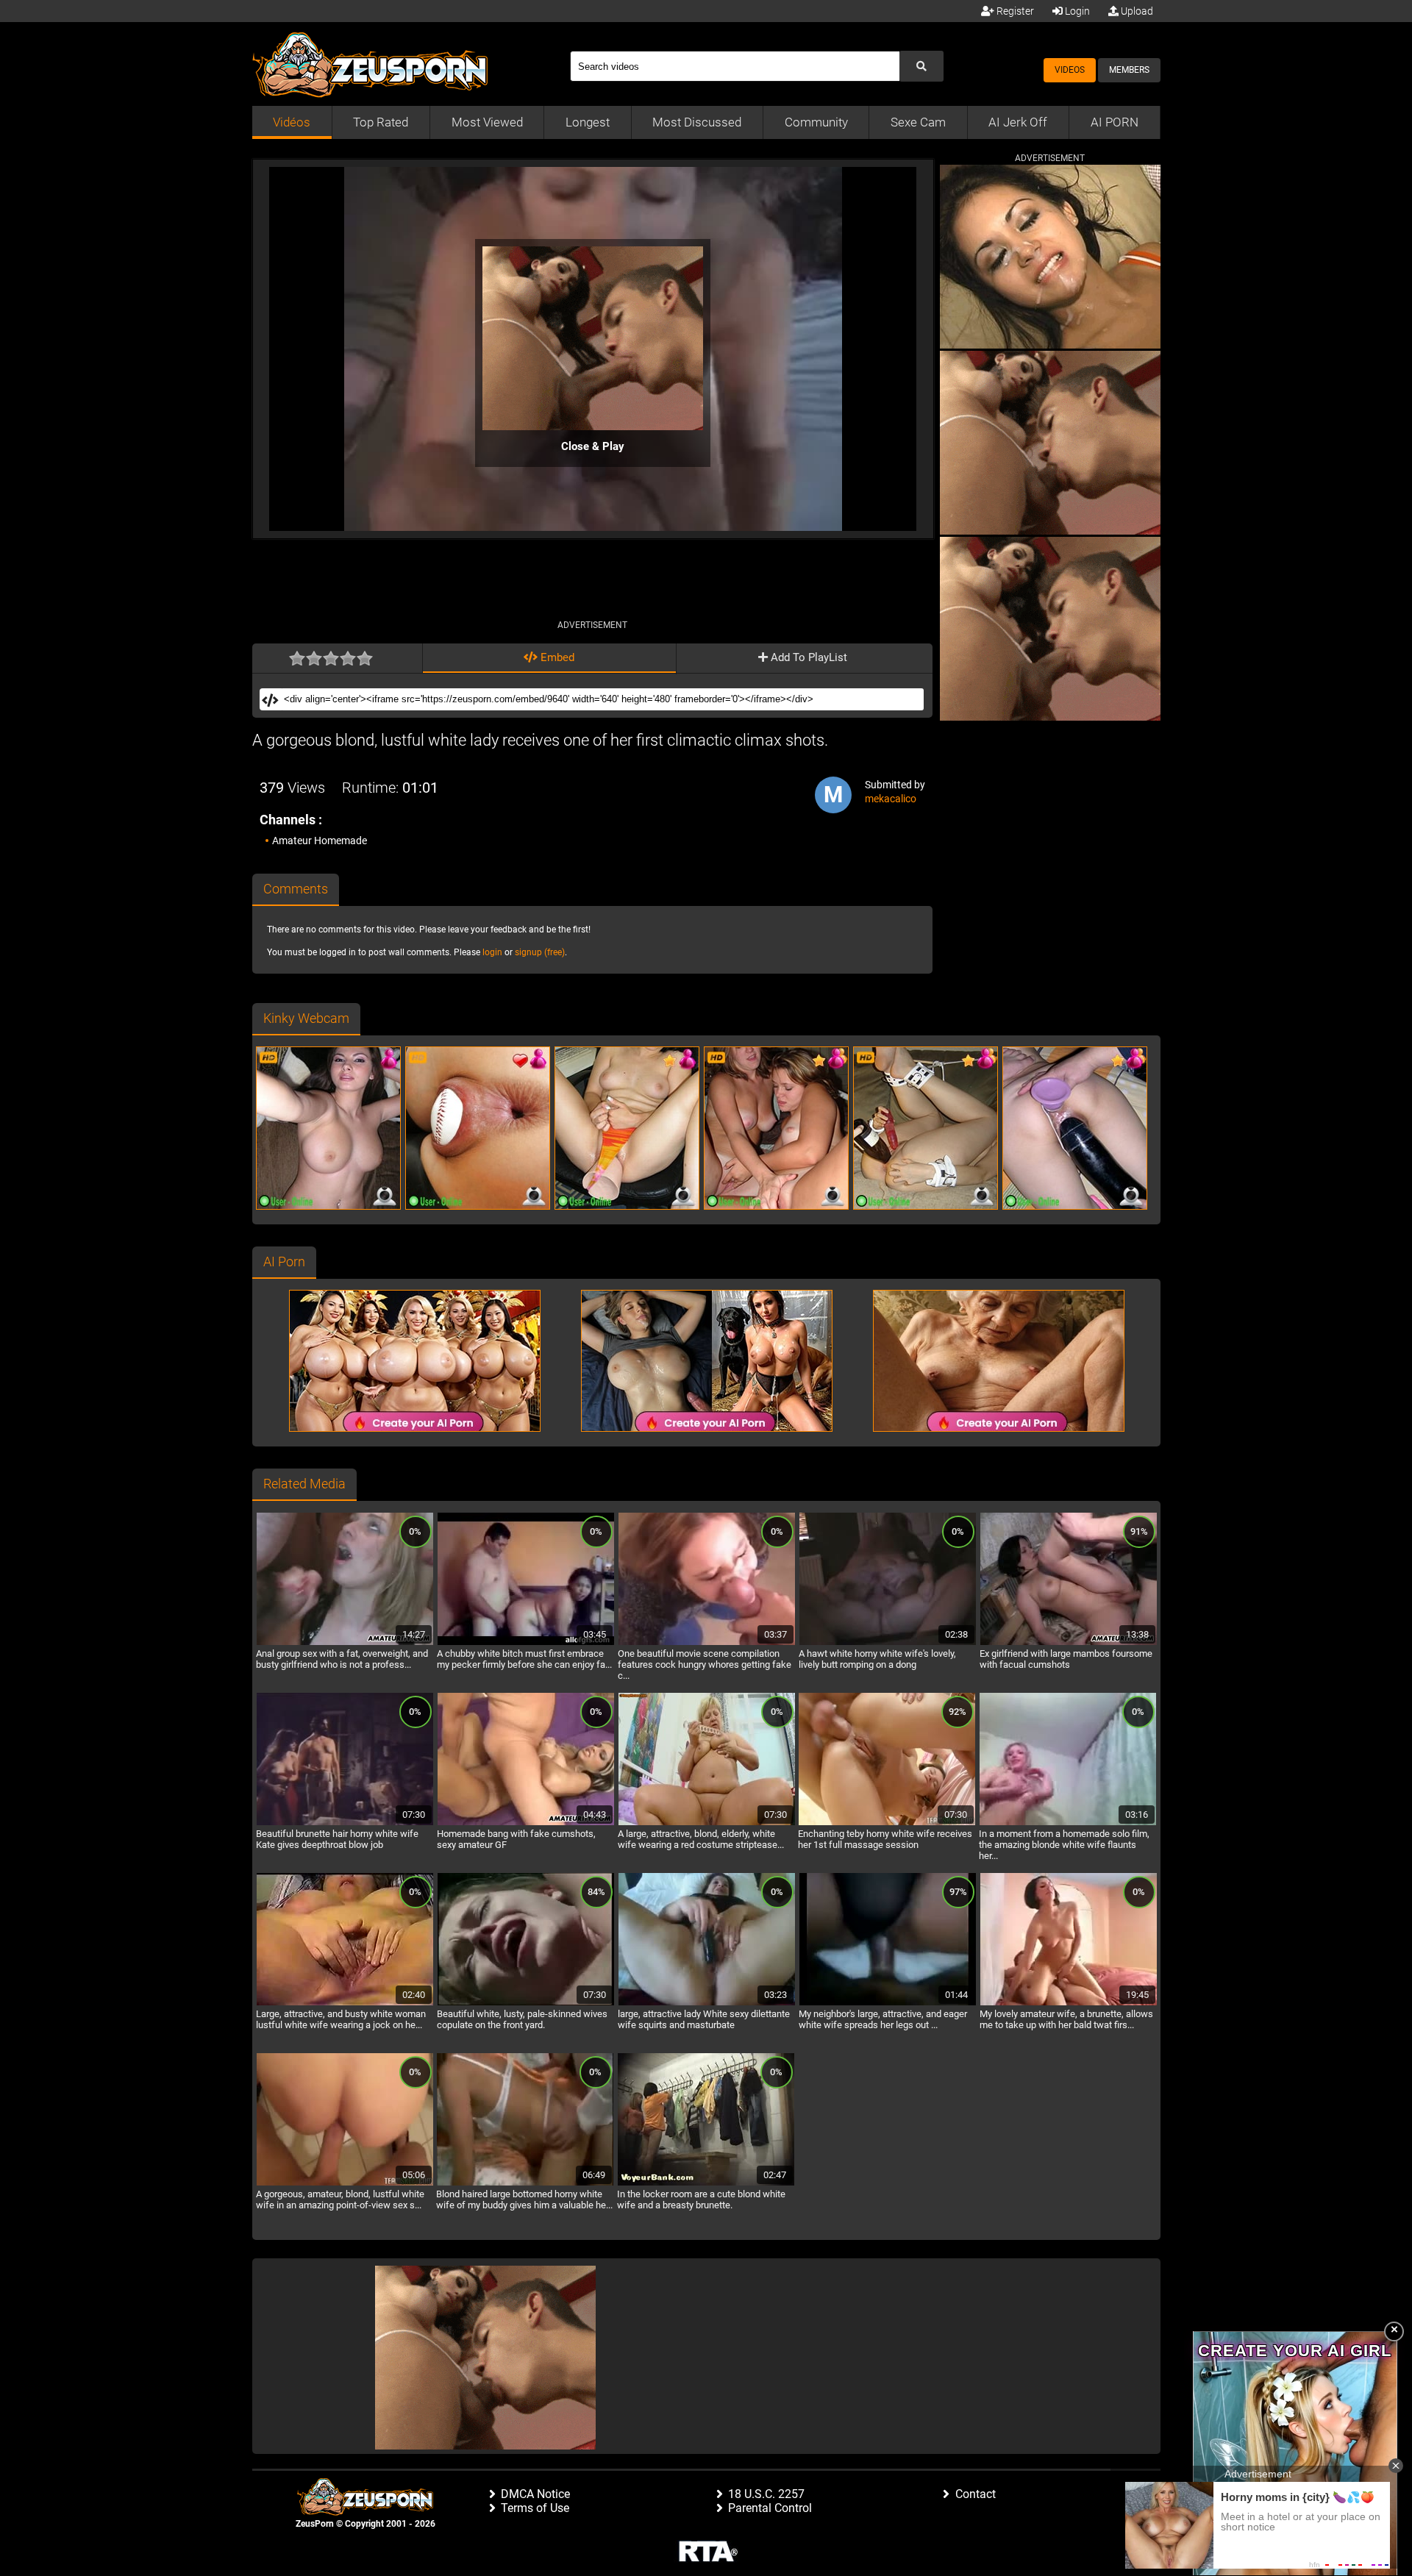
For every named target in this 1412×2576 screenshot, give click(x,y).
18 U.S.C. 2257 (766, 2494)
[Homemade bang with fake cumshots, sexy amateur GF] (526, 1823)
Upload (1136, 11)
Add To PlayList (807, 657)
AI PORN (1115, 122)
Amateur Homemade (320, 841)
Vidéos (292, 122)
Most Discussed (697, 122)
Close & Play (593, 446)
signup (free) (540, 952)
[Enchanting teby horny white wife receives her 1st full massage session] (887, 1823)
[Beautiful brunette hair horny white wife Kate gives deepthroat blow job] (345, 1823)
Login (1076, 11)
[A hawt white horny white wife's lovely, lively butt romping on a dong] (888, 1643)
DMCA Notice (535, 2494)
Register (1014, 11)
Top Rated (381, 122)
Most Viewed (487, 122)
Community (816, 122)
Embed (556, 657)
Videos (1070, 70)
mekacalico (891, 799)
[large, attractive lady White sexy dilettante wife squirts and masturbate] (707, 2003)
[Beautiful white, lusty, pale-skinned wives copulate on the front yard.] (526, 2003)
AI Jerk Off (1018, 122)
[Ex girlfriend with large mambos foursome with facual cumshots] (1069, 1643)
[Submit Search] (921, 66)
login (492, 952)
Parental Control (770, 2508)
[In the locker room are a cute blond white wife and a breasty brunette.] (706, 2183)
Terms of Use (535, 2508)
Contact (976, 2494)
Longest (588, 122)
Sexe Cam (918, 122)
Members (1129, 70)
